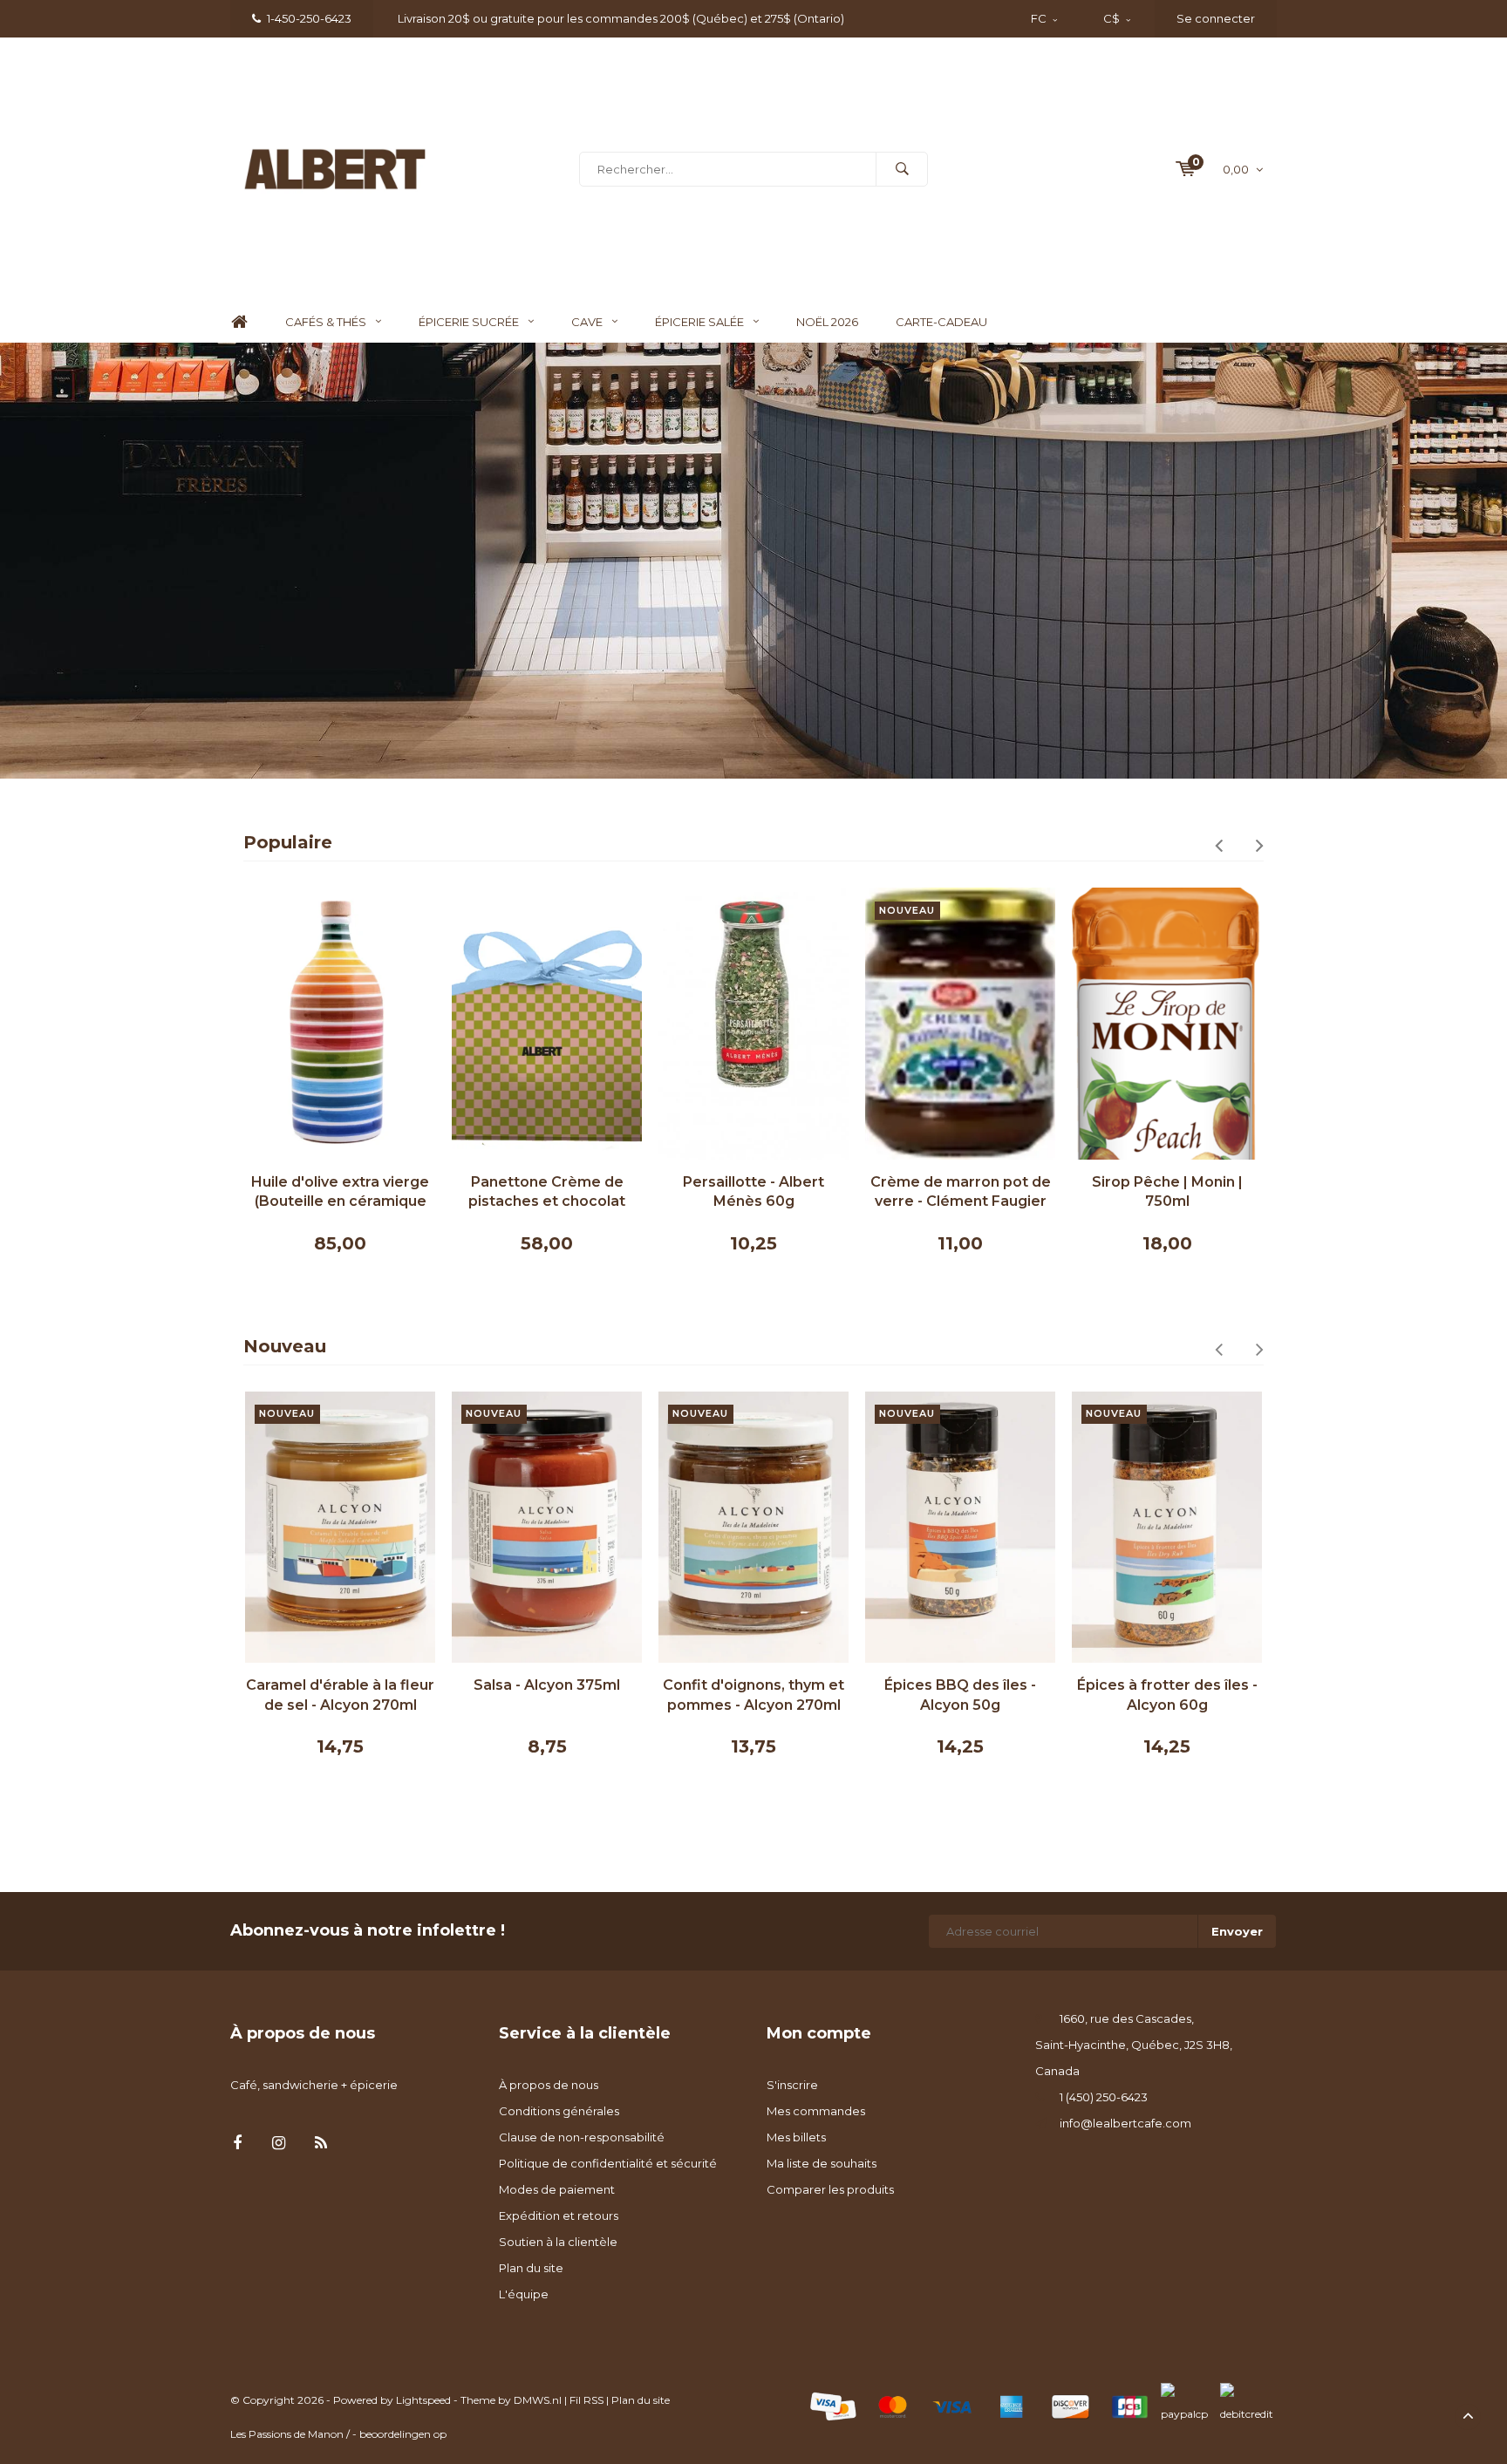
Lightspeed (423, 2400)
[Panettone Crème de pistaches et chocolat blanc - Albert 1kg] (547, 1023)
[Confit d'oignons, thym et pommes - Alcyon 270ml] (753, 1527)
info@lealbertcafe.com (1125, 2123)
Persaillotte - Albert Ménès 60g (753, 1192)
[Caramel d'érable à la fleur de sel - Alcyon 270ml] (340, 1527)
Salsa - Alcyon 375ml (547, 1685)
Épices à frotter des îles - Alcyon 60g (1167, 1695)
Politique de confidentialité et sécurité (608, 2163)
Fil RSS (586, 2400)
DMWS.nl (538, 2400)
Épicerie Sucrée (469, 322)
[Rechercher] (902, 169)
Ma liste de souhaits (822, 2163)
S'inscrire (792, 2085)
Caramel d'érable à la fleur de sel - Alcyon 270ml (340, 1695)
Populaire (288, 842)
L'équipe (524, 2294)
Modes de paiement (557, 2189)
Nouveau (285, 1346)
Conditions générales (559, 2111)
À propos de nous (549, 2085)
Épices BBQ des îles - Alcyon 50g (960, 1695)
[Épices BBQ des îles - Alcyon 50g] (960, 1527)
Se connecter (1216, 18)
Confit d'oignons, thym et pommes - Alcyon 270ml (753, 1695)
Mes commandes (816, 2111)
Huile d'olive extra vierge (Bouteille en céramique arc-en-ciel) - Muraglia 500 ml (340, 1193)
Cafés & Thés (326, 322)
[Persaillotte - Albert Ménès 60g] (753, 1023)
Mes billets (796, 2137)
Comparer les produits (830, 2189)
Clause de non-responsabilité (582, 2137)
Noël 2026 (827, 322)
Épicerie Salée (699, 322)
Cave (587, 322)
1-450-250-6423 (309, 18)
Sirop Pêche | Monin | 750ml (1167, 1192)
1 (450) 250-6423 (1104, 2097)
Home (239, 322)
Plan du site (531, 2268)
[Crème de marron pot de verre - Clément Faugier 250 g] (960, 1023)
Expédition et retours (559, 2216)
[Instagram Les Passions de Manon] (279, 2144)
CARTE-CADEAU (941, 322)
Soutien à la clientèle (558, 2242)
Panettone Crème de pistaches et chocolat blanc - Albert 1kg (547, 1193)
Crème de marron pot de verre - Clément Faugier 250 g (961, 1193)
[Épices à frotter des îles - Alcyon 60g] (1167, 1527)
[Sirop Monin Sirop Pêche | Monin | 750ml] (1167, 1023)
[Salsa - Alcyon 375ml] (547, 1527)
